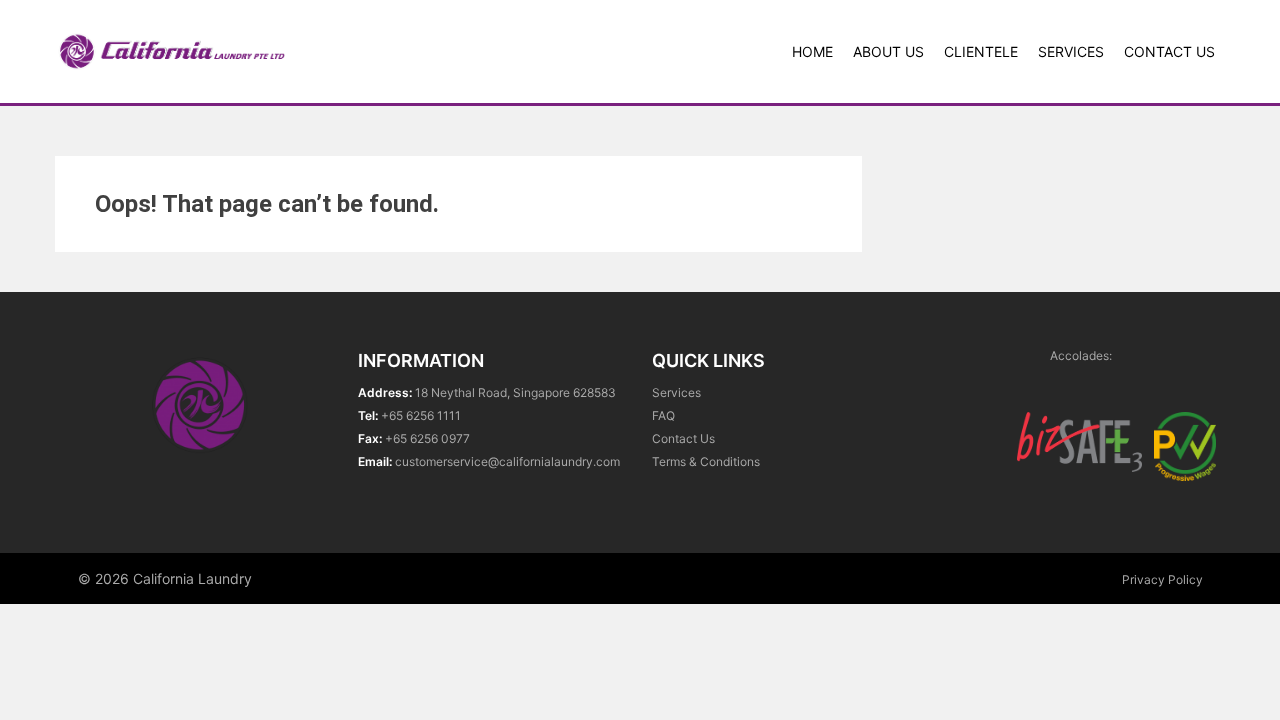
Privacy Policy (1162, 579)
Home (812, 51)
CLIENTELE (981, 51)
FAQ (663, 415)
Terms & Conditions (706, 461)
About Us (888, 51)
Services (1071, 51)
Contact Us (1169, 51)
